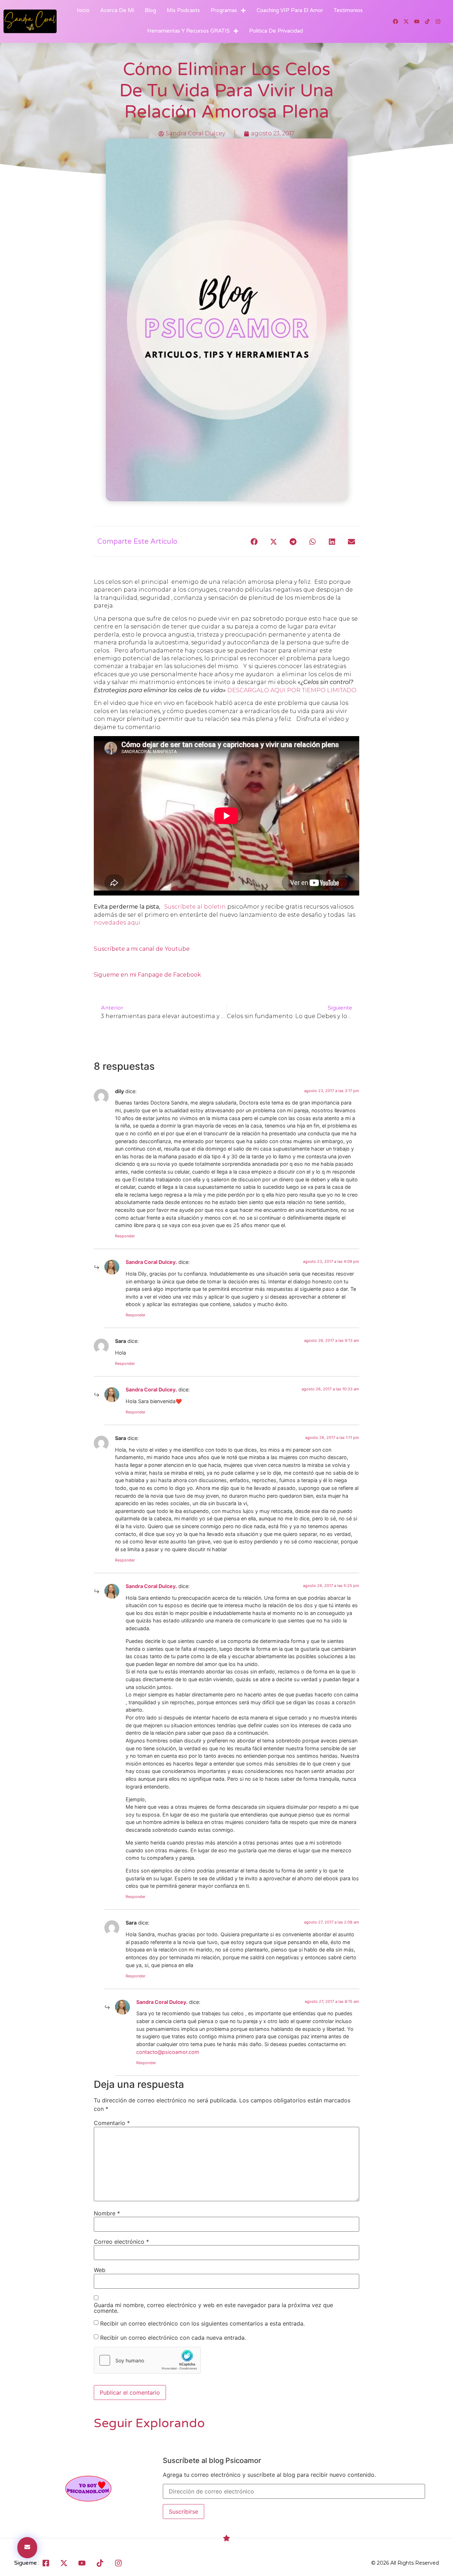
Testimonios (348, 10)
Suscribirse (184, 2512)
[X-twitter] (406, 22)
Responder (125, 1236)
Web (100, 2270)
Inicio (83, 10)
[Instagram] (438, 22)
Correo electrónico (121, 2242)
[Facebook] (396, 22)
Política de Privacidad (276, 31)
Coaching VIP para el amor (290, 10)
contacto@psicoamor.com (168, 2052)
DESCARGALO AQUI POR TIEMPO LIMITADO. (292, 690)
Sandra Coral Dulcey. (151, 1262)
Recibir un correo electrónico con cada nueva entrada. (173, 2338)
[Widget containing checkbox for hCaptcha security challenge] (147, 2360)
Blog (150, 10)
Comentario (112, 2123)
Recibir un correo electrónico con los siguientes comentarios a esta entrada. (202, 2323)
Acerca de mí (117, 10)
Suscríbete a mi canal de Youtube (142, 949)
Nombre (107, 2213)
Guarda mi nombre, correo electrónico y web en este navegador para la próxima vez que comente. (213, 2308)
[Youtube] (417, 22)
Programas (224, 10)
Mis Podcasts (183, 10)
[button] (254, 541)
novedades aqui (117, 923)
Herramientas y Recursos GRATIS (188, 31)
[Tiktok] (428, 22)
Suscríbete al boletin (196, 907)
